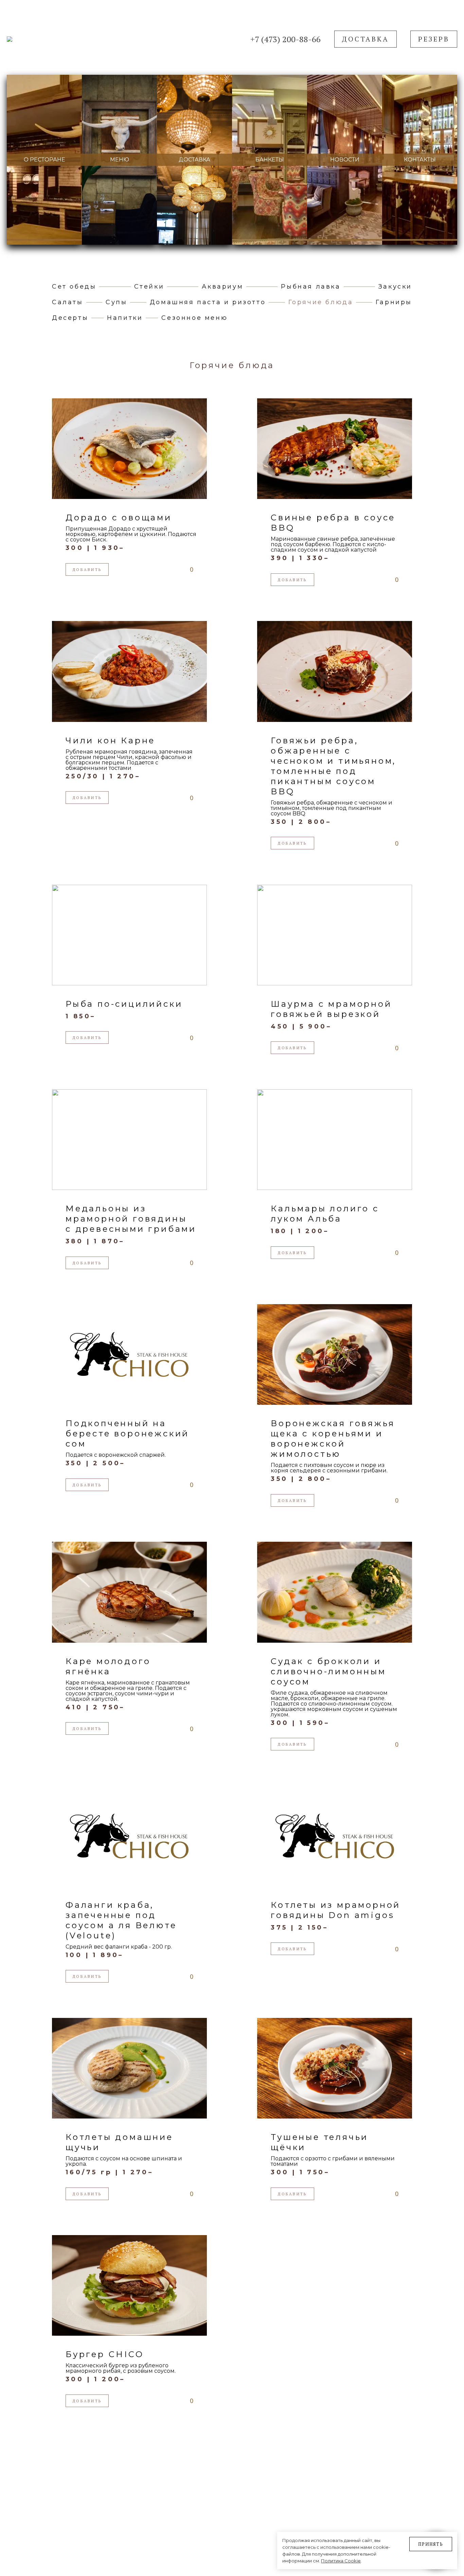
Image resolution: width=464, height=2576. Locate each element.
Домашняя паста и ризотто (208, 302)
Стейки (149, 287)
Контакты (420, 160)
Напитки (125, 318)
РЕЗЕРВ (434, 39)
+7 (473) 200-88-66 (285, 39)
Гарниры (394, 302)
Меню (120, 160)
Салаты (68, 302)
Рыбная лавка (311, 287)
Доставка (365, 39)
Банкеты (270, 160)
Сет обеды (74, 287)
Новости (345, 160)
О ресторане (44, 160)
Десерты (70, 318)
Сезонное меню (194, 318)
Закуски (395, 287)
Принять (431, 2544)
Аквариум (222, 287)
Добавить (87, 570)
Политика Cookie (341, 2561)
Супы (116, 302)
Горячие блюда (321, 302)
